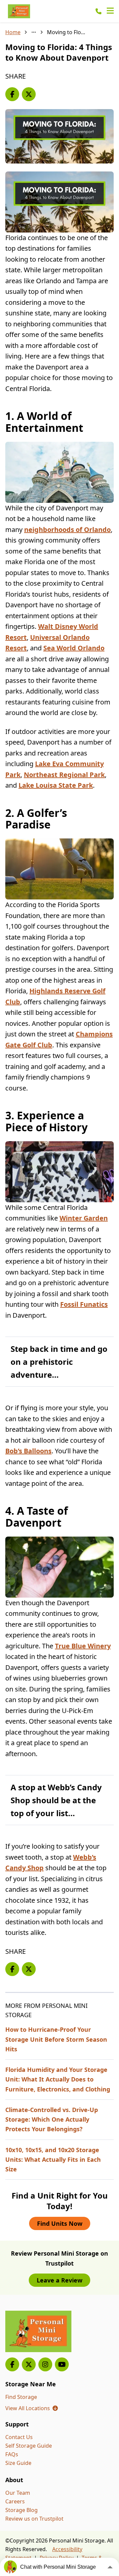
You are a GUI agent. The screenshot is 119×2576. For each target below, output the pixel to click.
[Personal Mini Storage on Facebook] (12, 2364)
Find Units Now (60, 2223)
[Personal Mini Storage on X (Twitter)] (29, 2364)
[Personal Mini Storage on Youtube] (62, 2364)
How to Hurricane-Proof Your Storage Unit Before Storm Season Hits (56, 2039)
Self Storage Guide (29, 2446)
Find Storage (21, 2397)
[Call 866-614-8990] (99, 11)
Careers (15, 2501)
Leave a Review (59, 2280)
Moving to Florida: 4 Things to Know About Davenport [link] (67, 32)
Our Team (18, 2493)
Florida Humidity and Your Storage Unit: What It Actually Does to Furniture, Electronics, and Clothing (58, 2079)
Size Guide (18, 2463)
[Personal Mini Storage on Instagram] (45, 2364)
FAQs (12, 2454)
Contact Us (19, 2437)
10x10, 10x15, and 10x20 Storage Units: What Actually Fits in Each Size (53, 2160)
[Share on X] (29, 94)
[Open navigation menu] (110, 11)
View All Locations (32, 2408)
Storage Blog (21, 2510)
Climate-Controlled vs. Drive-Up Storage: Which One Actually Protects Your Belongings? (52, 2119)
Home (13, 32)
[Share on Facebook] (12, 94)
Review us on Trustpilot (34, 2519)
